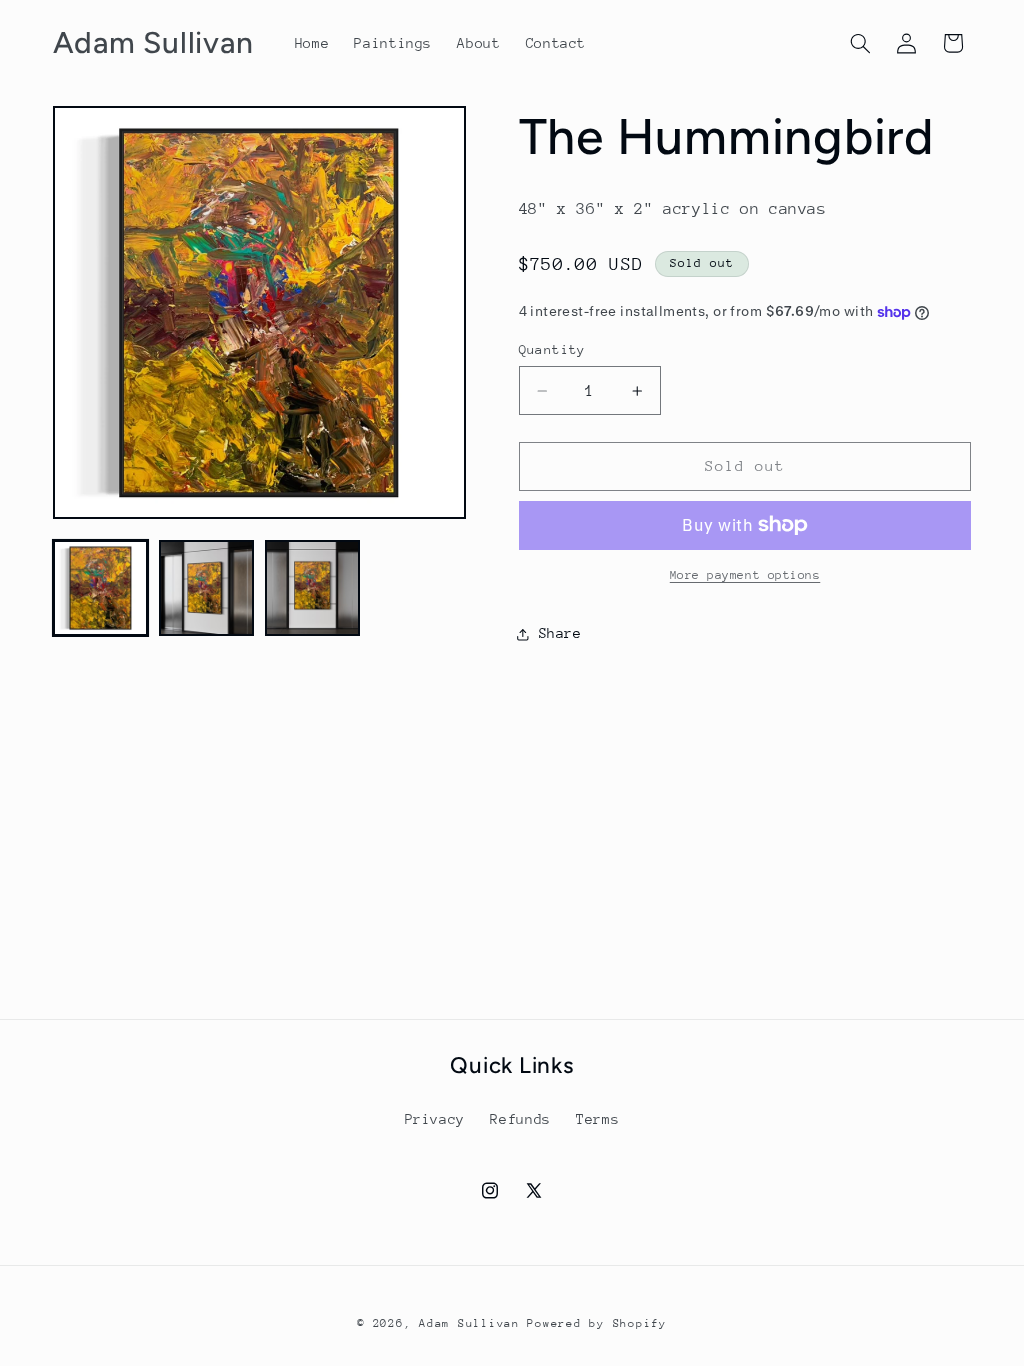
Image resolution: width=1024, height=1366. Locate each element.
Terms (597, 1119)
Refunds (520, 1119)
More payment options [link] (745, 575)
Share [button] (560, 633)
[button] (860, 43)
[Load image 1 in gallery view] (101, 588)
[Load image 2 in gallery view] (207, 588)
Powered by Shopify (596, 1323)
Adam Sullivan (469, 1323)
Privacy (435, 1119)
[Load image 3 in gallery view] (313, 588)
